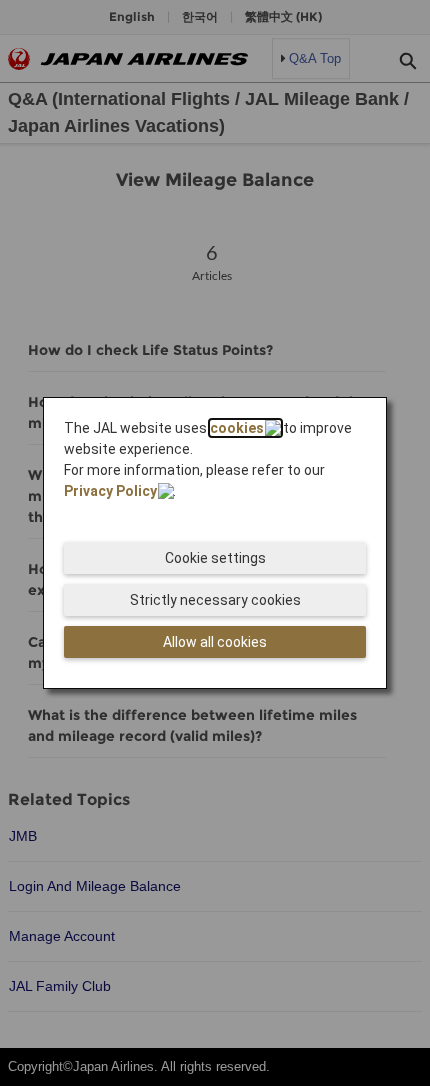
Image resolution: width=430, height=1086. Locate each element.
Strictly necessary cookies (215, 600)
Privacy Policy (110, 491)
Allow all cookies (215, 642)
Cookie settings (215, 558)
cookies (237, 428)
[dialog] (215, 543)
